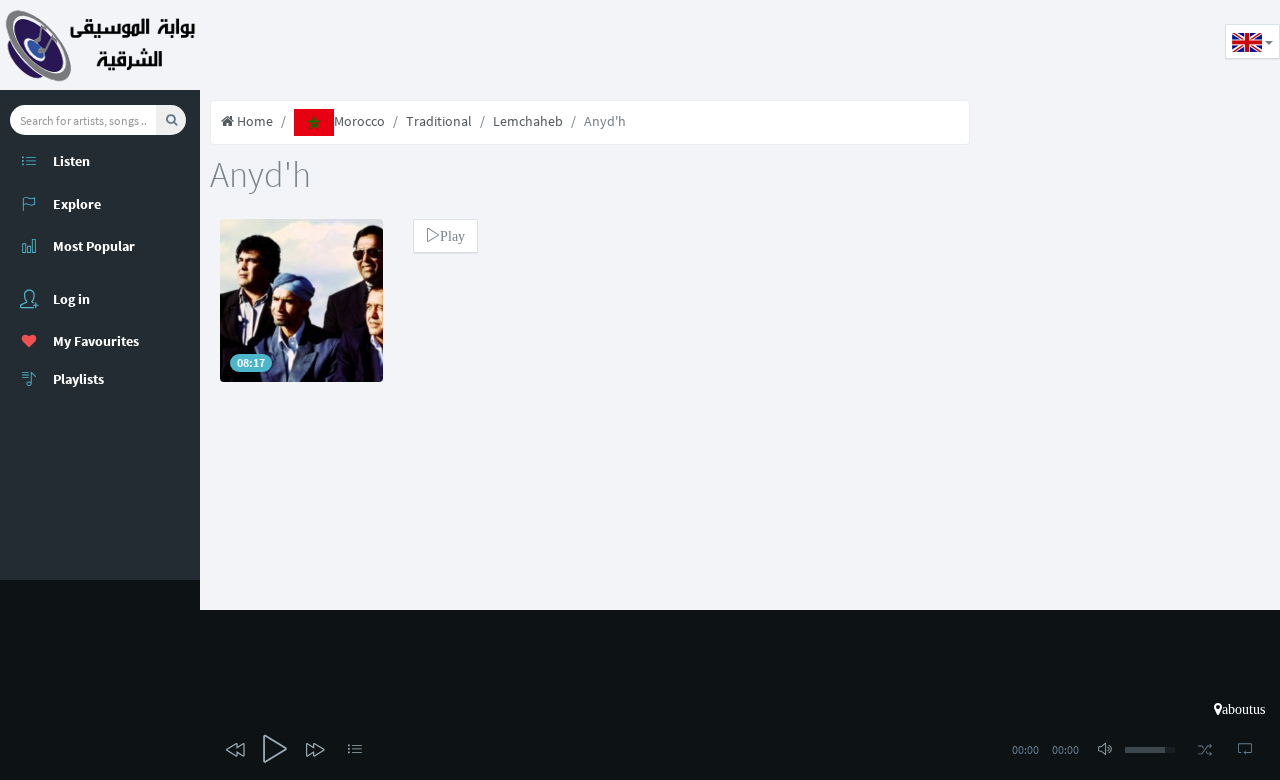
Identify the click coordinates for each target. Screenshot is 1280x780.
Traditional (439, 121)
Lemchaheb (528, 121)
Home (253, 121)
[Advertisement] (564, 45)
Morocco (359, 121)
